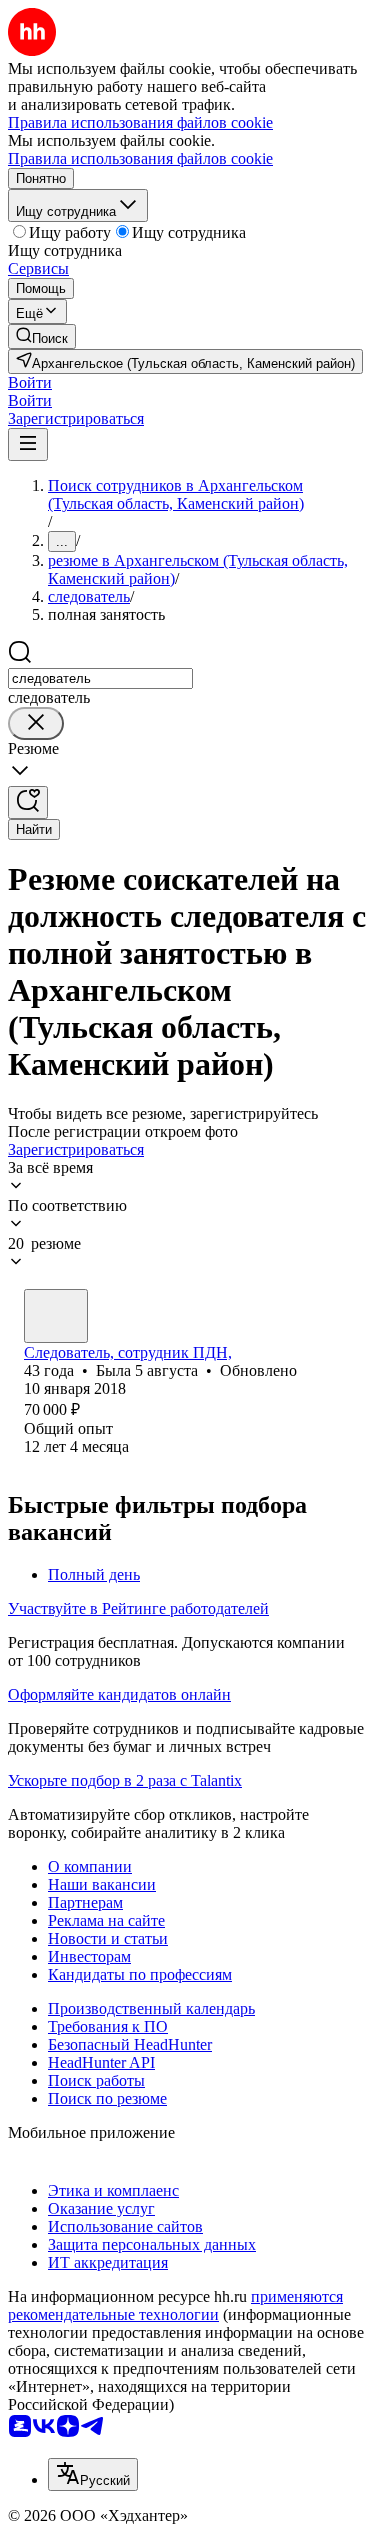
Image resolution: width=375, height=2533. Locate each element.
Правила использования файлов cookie (140, 158)
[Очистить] (36, 723)
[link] (42, 336)
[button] (30, 382)
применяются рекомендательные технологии (175, 2305)
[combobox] (100, 678)
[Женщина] (56, 1316)
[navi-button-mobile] (28, 444)
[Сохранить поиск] (28, 802)
